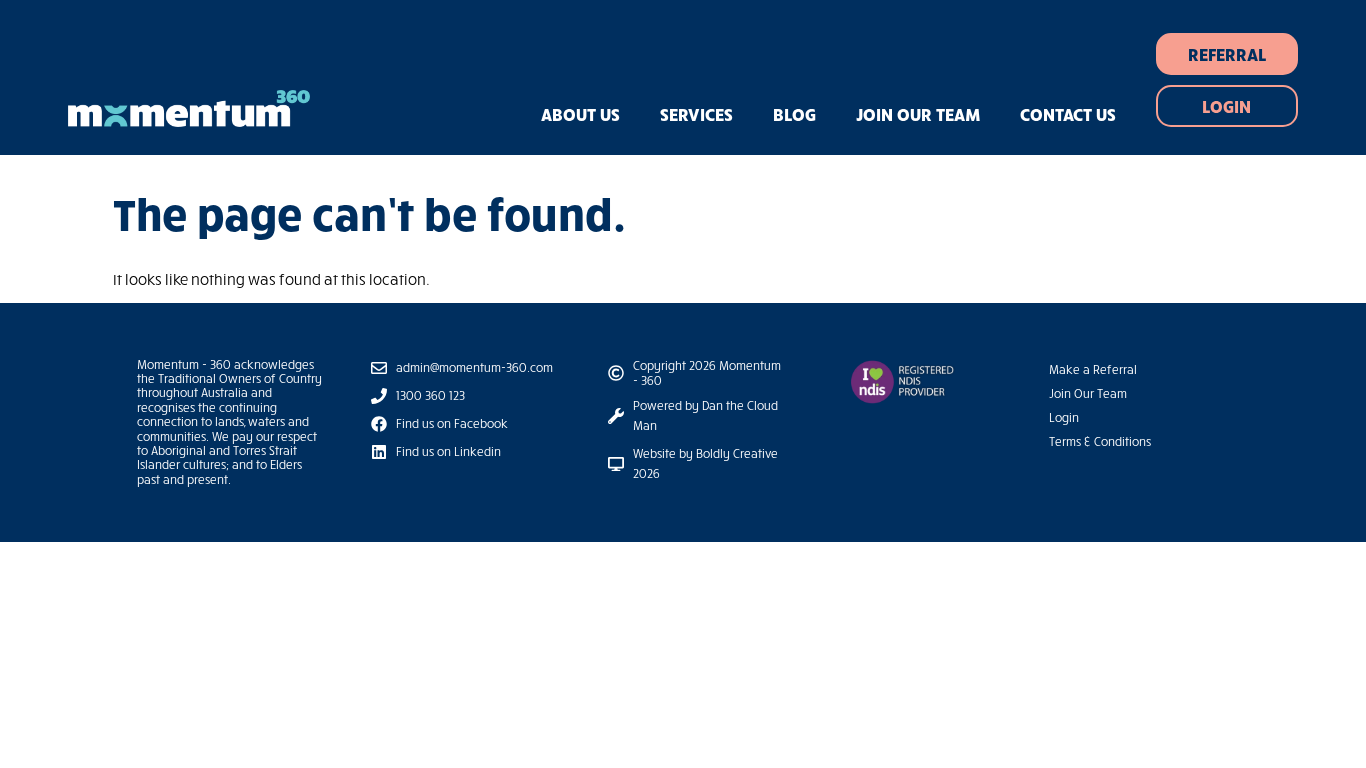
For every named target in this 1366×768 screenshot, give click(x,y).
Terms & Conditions (1100, 441)
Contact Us (1068, 113)
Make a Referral (1093, 369)
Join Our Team (918, 113)
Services (696, 113)
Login (1064, 417)
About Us (580, 113)
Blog (794, 113)
